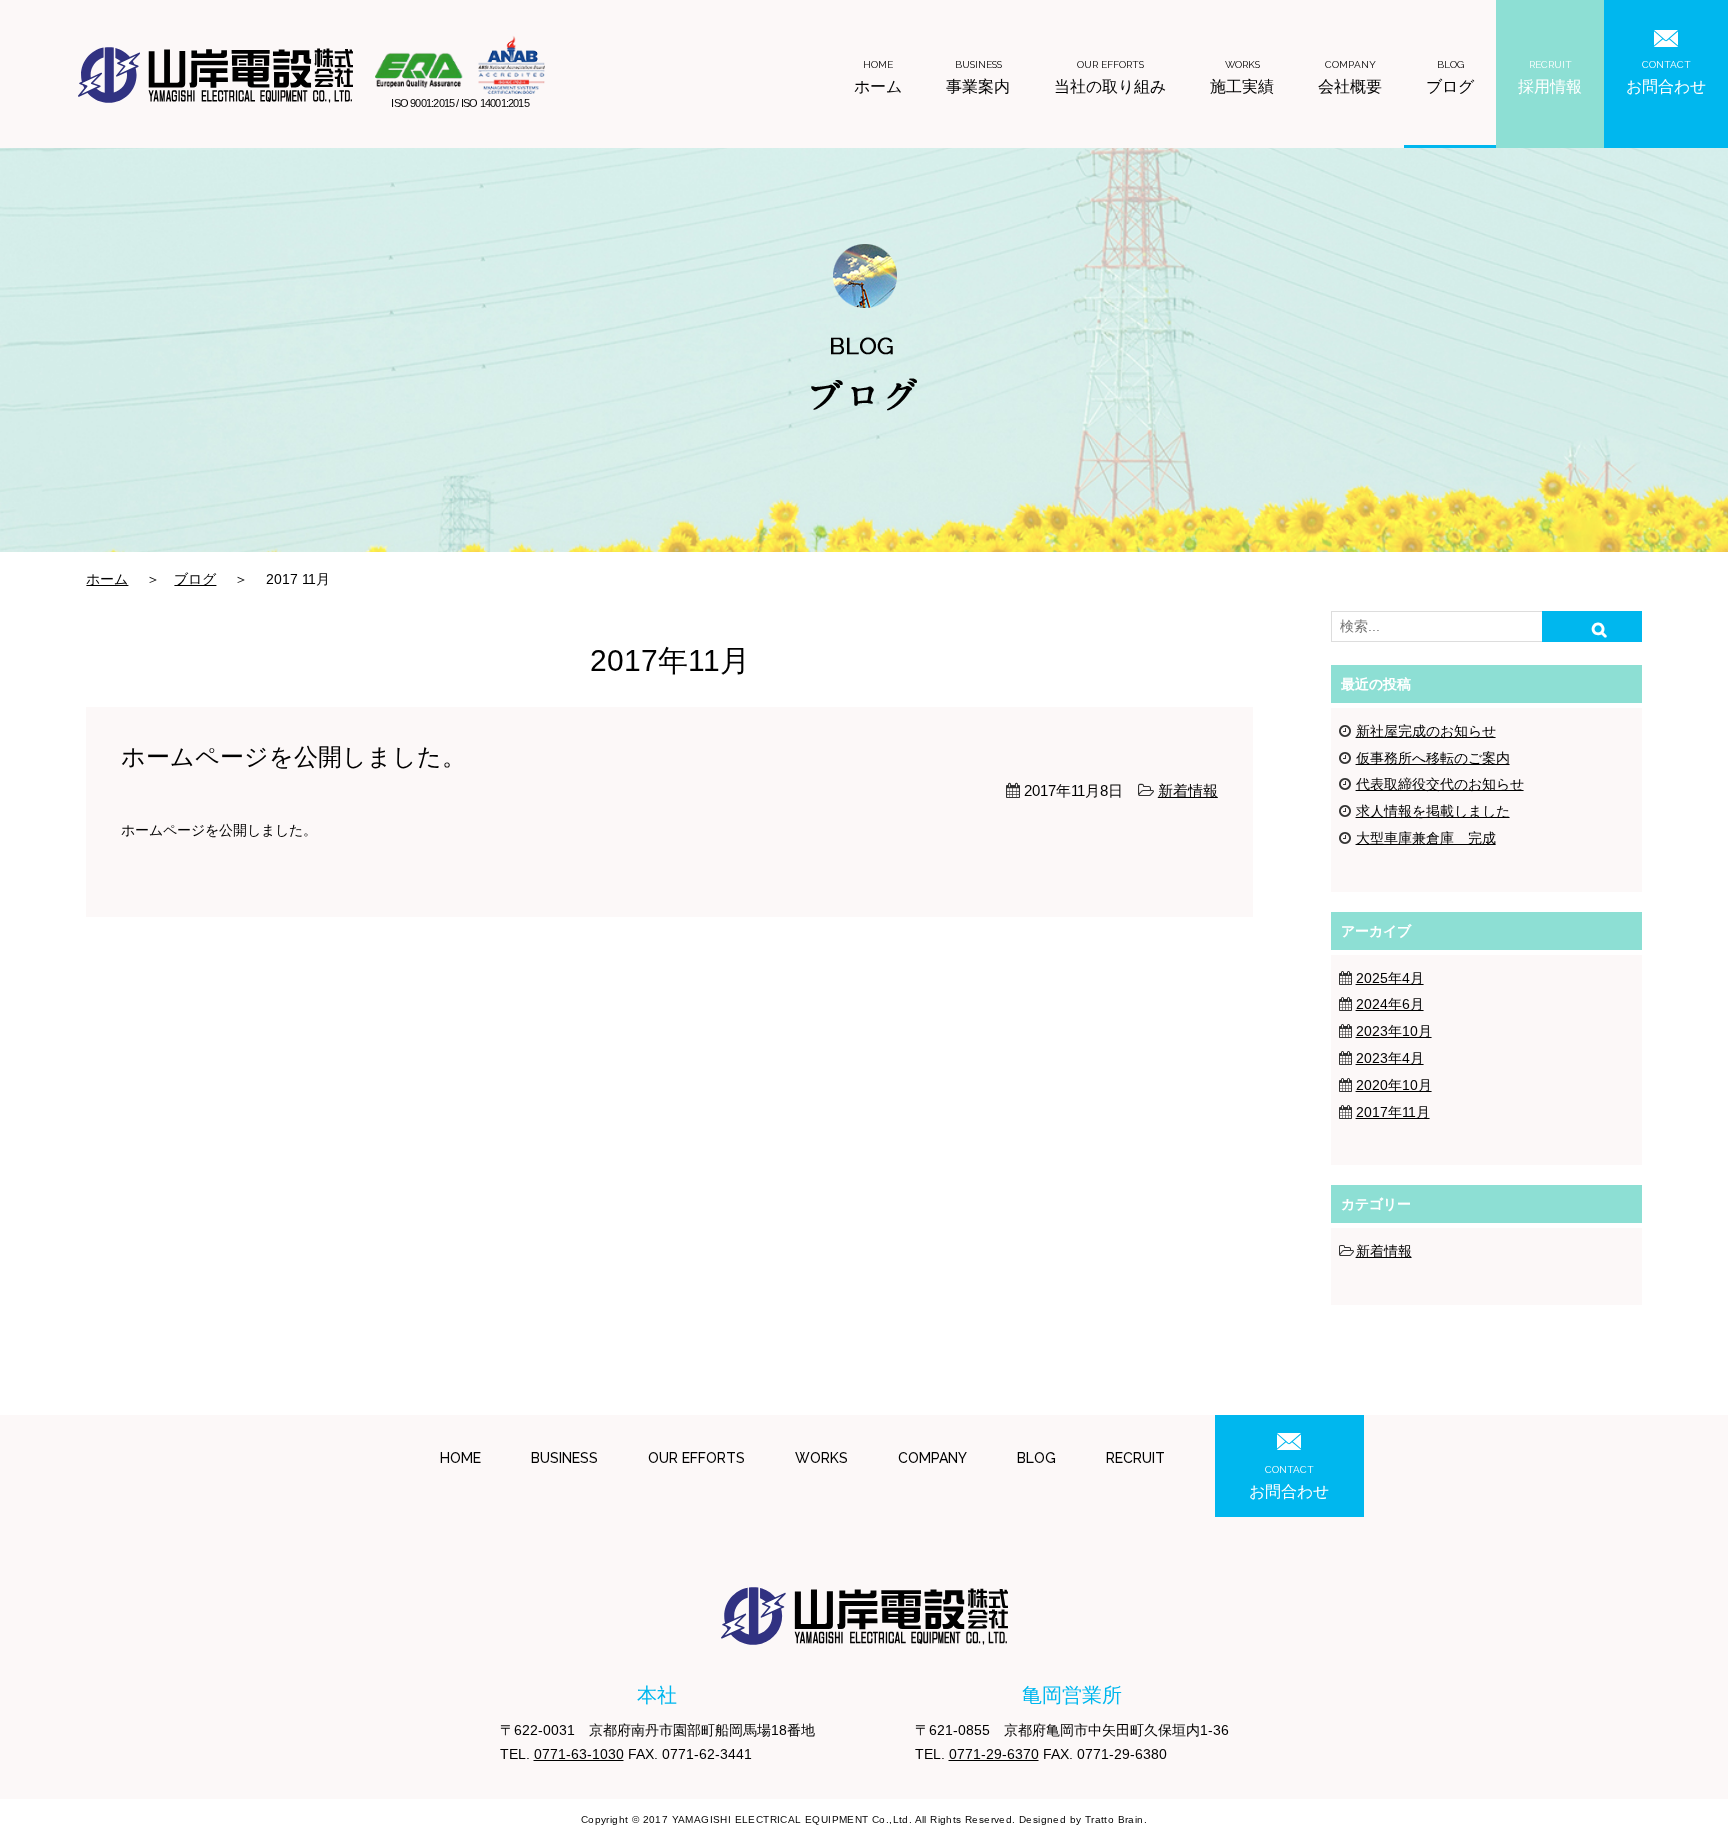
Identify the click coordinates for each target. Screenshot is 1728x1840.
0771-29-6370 (994, 1754)
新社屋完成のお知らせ (1426, 731)
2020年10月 (1394, 1085)
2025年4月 (1390, 978)
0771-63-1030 (579, 1754)
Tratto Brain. (1116, 1819)
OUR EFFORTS (696, 1458)
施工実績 (1242, 77)
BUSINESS (564, 1458)
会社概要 (1350, 77)
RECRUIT (1135, 1458)
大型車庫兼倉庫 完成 (1426, 838)
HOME (460, 1458)
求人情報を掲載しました (1433, 811)
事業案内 (978, 77)
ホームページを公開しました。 (293, 757)
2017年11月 (1393, 1112)
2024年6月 (1390, 1004)
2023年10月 (1394, 1031)
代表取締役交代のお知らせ (1440, 784)
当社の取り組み (1110, 77)
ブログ (1450, 77)
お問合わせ (1666, 77)
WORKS (821, 1458)
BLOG (1036, 1458)
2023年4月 (1390, 1058)
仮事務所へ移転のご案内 (1433, 758)
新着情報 (1188, 790)
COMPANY (932, 1458)
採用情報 (1550, 77)
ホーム (878, 77)
